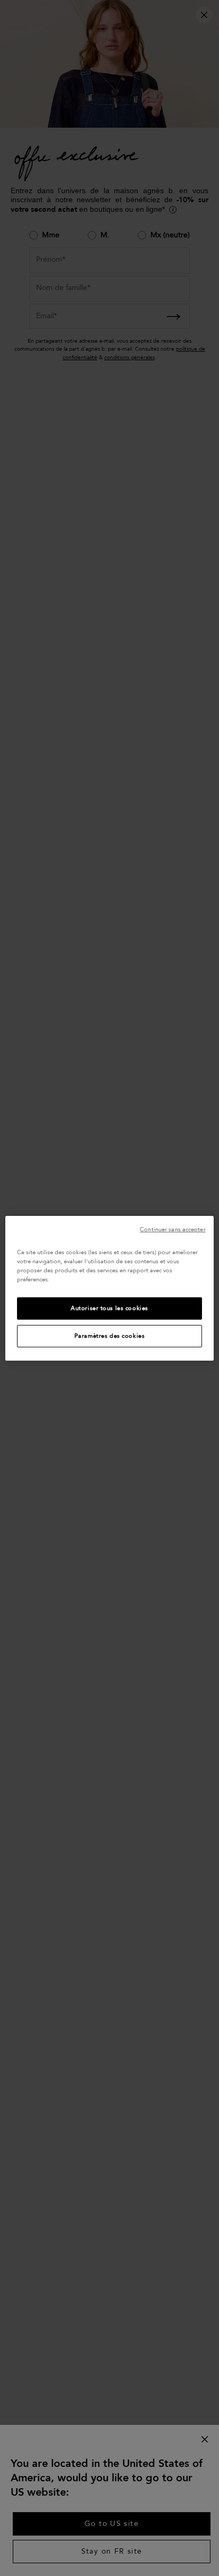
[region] (109, 1288)
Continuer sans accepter (172, 1229)
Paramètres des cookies (110, 1336)
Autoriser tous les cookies (109, 1308)
